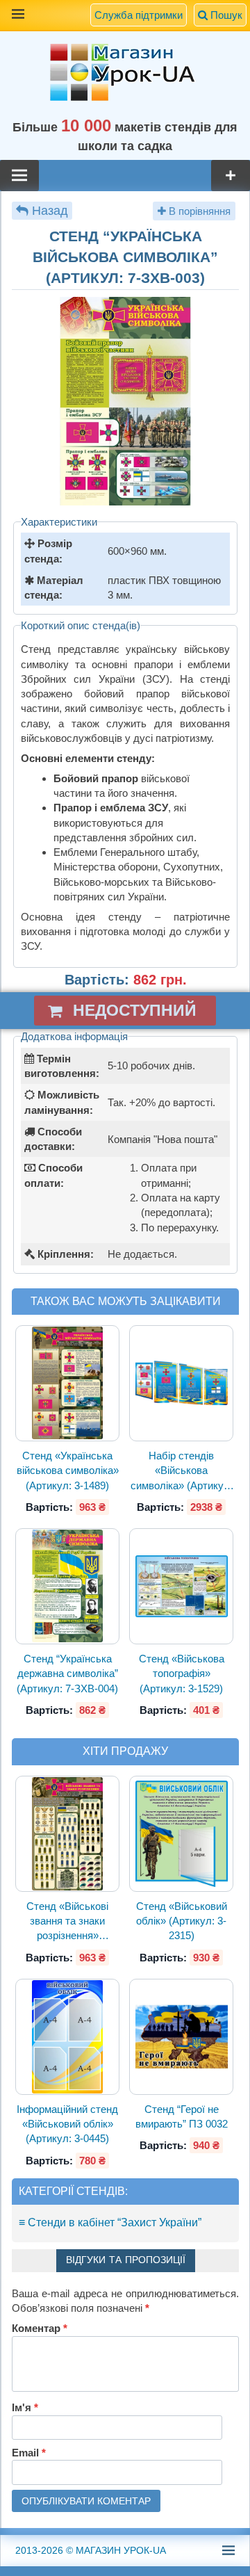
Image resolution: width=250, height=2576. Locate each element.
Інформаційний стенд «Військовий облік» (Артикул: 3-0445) (67, 2124)
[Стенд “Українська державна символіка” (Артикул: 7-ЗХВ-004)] (68, 1586)
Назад (50, 211)
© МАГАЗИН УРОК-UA (91, 2550)
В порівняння (198, 211)
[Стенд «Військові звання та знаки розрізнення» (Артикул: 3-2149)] (68, 1834)
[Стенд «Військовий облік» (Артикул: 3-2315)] (181, 1833)
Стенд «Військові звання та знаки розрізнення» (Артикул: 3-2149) (67, 1922)
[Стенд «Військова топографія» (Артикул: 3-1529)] (181, 1587)
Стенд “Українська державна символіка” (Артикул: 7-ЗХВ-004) (67, 1674)
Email (29, 2453)
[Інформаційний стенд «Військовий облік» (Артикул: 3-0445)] (68, 2037)
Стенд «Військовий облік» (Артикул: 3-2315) (182, 1921)
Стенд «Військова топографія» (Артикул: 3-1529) (182, 1674)
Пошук (225, 15)
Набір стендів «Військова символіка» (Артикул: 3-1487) (182, 1471)
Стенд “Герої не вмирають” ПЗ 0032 (182, 2116)
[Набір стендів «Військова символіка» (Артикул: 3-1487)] (181, 1383)
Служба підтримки (139, 15)
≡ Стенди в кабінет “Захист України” (110, 2222)
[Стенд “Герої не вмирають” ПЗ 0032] (181, 2037)
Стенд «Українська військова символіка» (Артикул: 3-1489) (68, 1471)
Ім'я (25, 2407)
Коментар (40, 2328)
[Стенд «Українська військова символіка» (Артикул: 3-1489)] (68, 1384)
